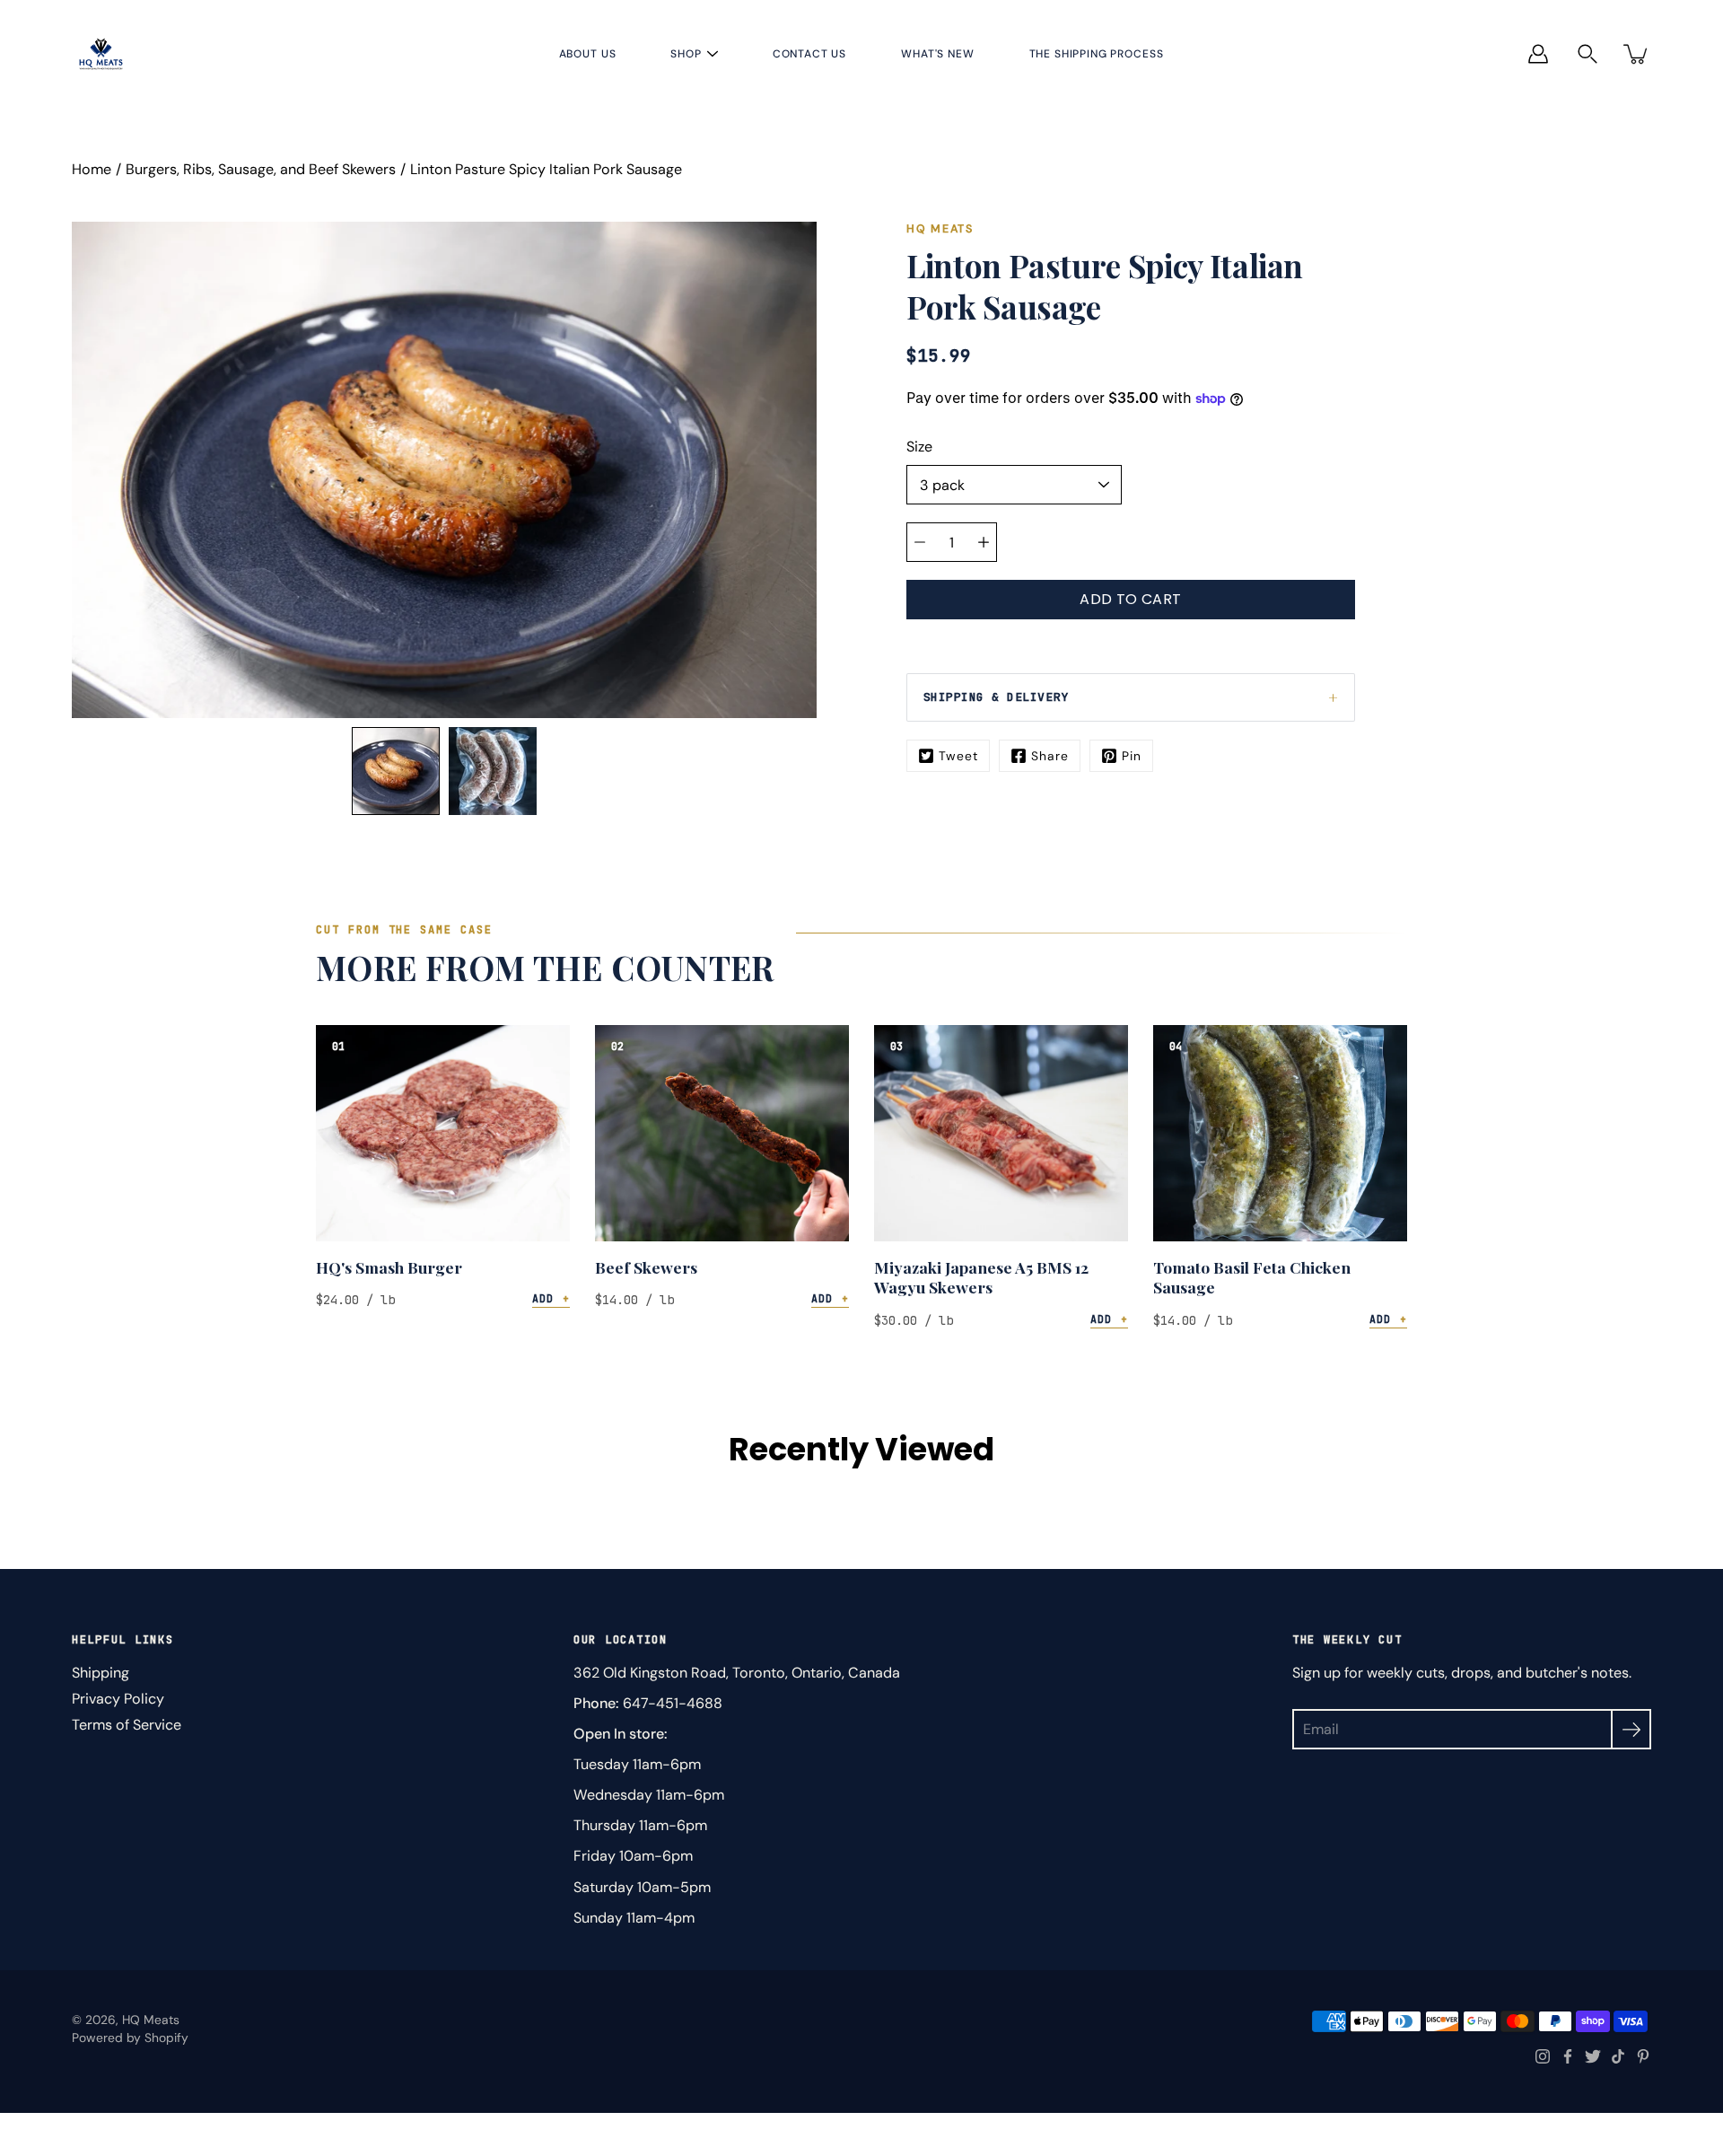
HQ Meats (151, 2020)
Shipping (101, 1673)
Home (92, 169)
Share (1050, 756)
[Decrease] (920, 542)
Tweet (958, 756)
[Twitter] (1593, 2056)
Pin (1132, 756)
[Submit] (1631, 1729)
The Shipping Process (1097, 54)
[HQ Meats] (101, 53)
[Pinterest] (1643, 2056)
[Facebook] (1568, 2056)
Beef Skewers (646, 1267)
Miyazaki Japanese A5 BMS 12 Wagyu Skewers (981, 1277)
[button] (1587, 54)
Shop (686, 54)
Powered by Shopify (130, 2038)
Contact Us (809, 54)
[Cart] (1637, 54)
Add (551, 1298)
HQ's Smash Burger (389, 1267)
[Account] (1538, 54)
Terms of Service (127, 1725)
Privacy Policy (118, 1699)
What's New (937, 54)
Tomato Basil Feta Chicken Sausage (1252, 1277)
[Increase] (984, 542)
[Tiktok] (1618, 2056)
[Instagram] (1543, 2056)
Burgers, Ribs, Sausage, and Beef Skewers (261, 169)
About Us (588, 54)
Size (919, 447)
